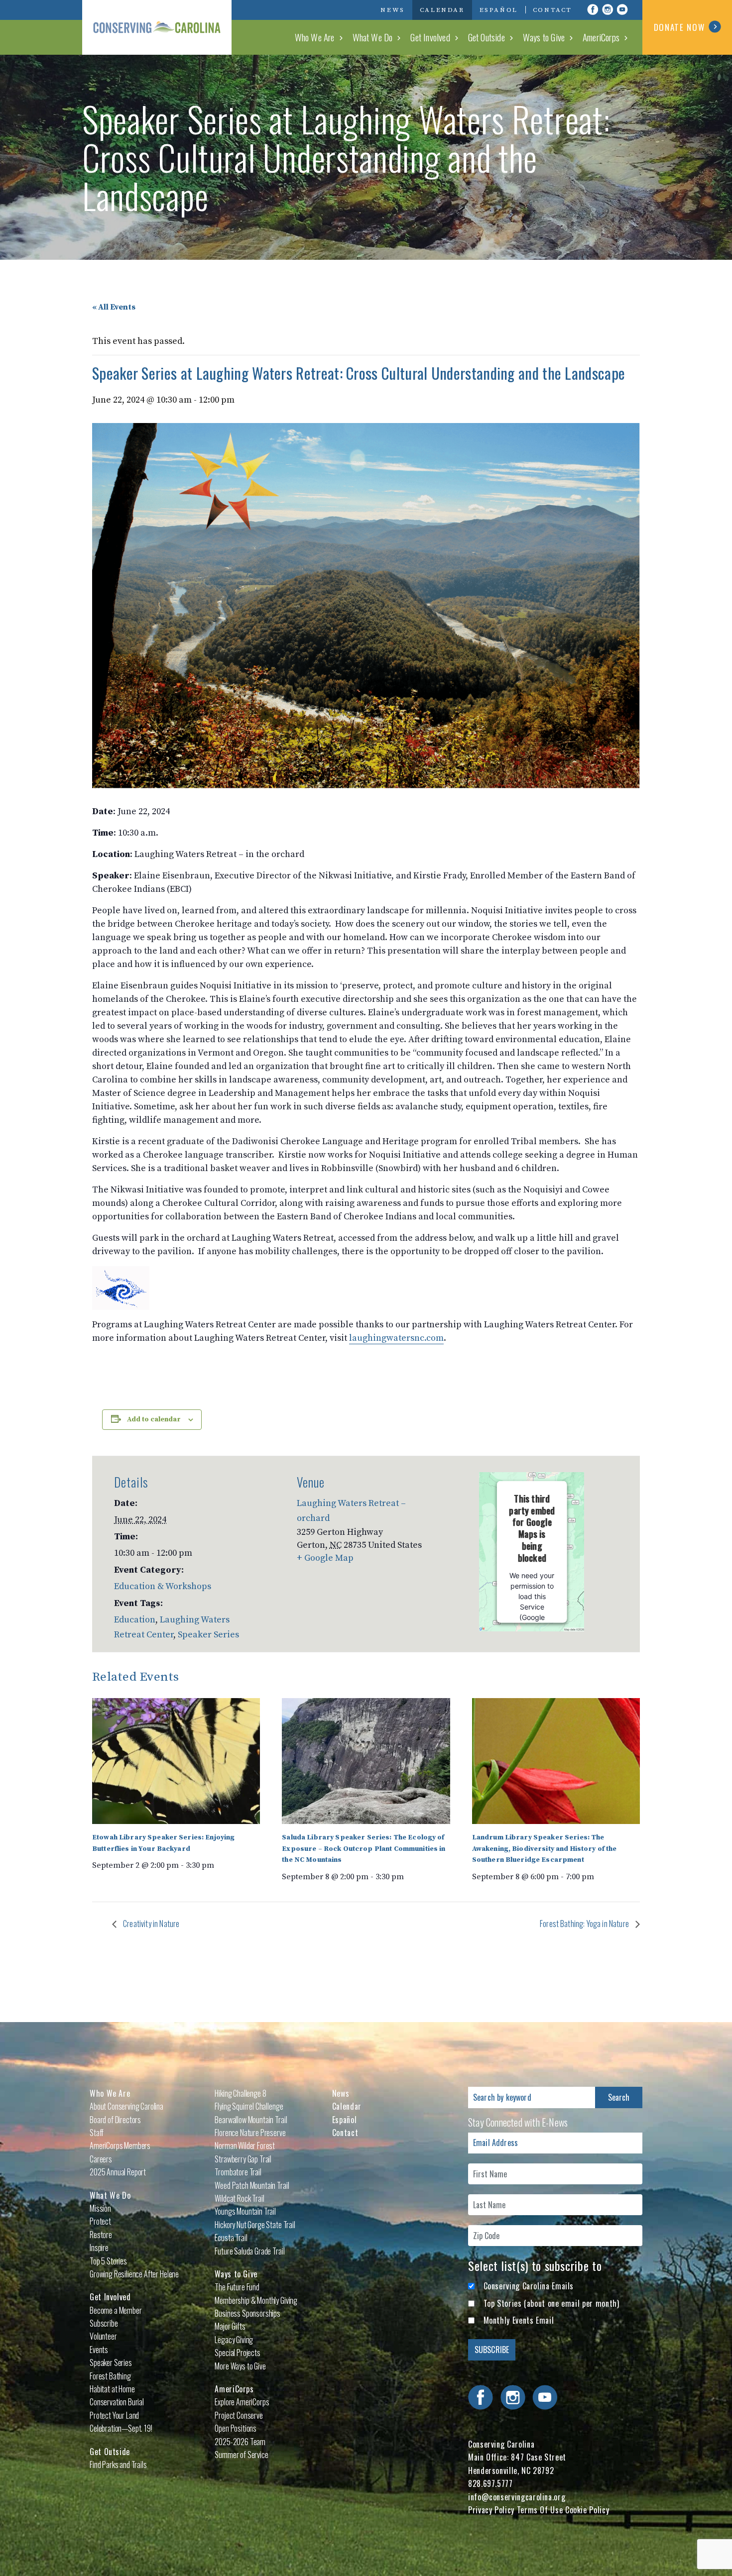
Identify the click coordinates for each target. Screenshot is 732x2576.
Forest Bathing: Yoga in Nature (585, 1924)
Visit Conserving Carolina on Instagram (608, 9)
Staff (97, 2133)
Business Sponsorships (247, 2313)
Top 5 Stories (108, 2261)
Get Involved (430, 37)
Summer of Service (241, 2455)
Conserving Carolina (157, 27)
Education (135, 1620)
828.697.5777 (490, 2483)
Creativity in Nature (150, 1924)
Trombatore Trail (238, 2172)
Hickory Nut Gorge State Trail (255, 2225)
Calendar (442, 10)
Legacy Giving (234, 2340)
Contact (552, 10)
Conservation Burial (117, 2402)
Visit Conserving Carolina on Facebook (593, 9)
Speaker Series (208, 1635)
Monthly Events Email (519, 2320)
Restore (101, 2235)
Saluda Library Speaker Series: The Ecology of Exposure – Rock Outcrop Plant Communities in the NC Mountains (364, 1849)
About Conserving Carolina (126, 2106)
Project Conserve (239, 2415)
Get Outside (487, 37)
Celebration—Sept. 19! (121, 2428)
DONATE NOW (679, 27)
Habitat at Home (112, 2389)
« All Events (114, 307)
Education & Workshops (163, 1586)
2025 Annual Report (118, 2172)
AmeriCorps (601, 37)
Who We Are (315, 37)
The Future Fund (237, 2287)
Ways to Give (544, 37)
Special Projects (237, 2353)
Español (499, 10)
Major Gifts (230, 2326)
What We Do (373, 37)
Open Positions (236, 2428)
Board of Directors (115, 2120)
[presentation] (176, 1761)
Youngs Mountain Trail (245, 2211)
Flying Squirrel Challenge (249, 2106)
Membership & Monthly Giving (256, 2300)
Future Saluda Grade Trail (249, 2251)
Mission (100, 2208)
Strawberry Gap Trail (243, 2159)
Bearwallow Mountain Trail (251, 2120)
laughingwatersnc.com (396, 1338)
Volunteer (103, 2336)
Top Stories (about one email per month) (551, 2303)
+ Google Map (325, 1558)
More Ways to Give (240, 2366)
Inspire (99, 2248)
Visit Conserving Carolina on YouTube (622, 9)
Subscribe (104, 2323)
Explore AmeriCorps (242, 2402)
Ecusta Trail (231, 2238)
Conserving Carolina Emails (529, 2286)
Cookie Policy (587, 2510)
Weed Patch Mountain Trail (252, 2185)
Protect (100, 2221)
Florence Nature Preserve (250, 2133)
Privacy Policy (491, 2510)
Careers (101, 2159)
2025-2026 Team (240, 2442)
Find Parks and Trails (118, 2465)
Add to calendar (154, 1419)
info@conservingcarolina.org (517, 2497)
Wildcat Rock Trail (239, 2198)
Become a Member (116, 2310)
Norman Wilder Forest (245, 2146)
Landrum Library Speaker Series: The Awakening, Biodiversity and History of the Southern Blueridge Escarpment (545, 1849)
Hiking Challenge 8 (240, 2093)
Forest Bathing (110, 2376)
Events (99, 2350)
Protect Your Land (114, 2415)
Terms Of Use (540, 2510)
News (392, 10)
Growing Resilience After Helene (134, 2274)
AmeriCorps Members (120, 2146)
